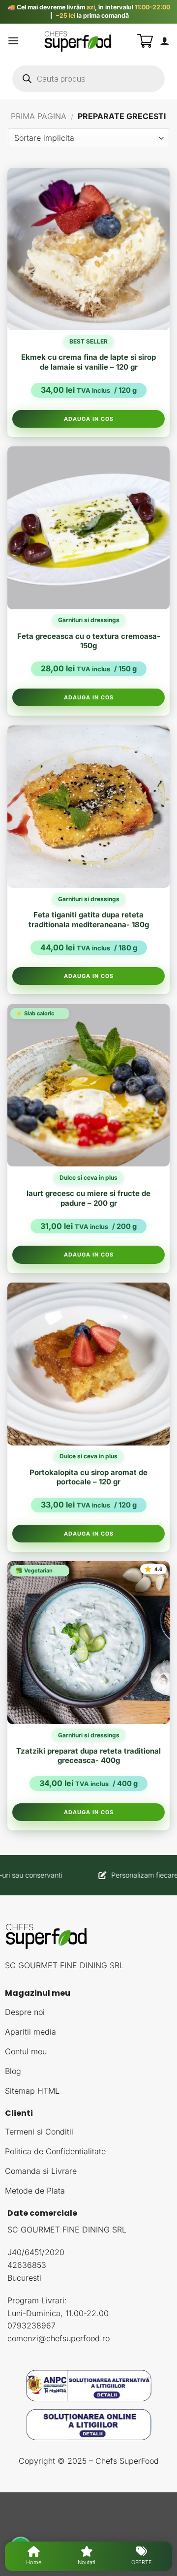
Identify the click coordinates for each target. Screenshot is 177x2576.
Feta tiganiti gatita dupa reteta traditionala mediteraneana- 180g (89, 920)
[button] (13, 41)
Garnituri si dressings (89, 620)
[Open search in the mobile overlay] (88, 79)
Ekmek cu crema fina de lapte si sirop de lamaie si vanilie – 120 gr (88, 362)
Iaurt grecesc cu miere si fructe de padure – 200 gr (88, 1198)
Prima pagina (39, 116)
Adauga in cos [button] (89, 419)
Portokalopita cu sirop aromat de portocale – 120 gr (88, 1477)
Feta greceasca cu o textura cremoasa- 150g (89, 641)
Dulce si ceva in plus (88, 1178)
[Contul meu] (165, 41)
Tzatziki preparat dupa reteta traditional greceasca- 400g (88, 1756)
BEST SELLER (88, 341)
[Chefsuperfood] (78, 41)
